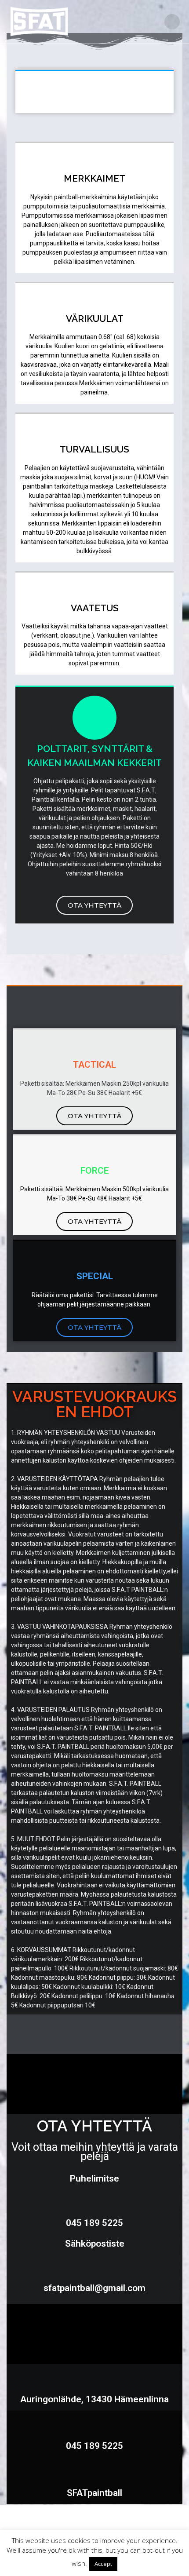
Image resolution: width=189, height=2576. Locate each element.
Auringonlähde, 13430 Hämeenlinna (94, 2399)
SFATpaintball (94, 2493)
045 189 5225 (94, 2446)
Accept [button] (103, 2564)
